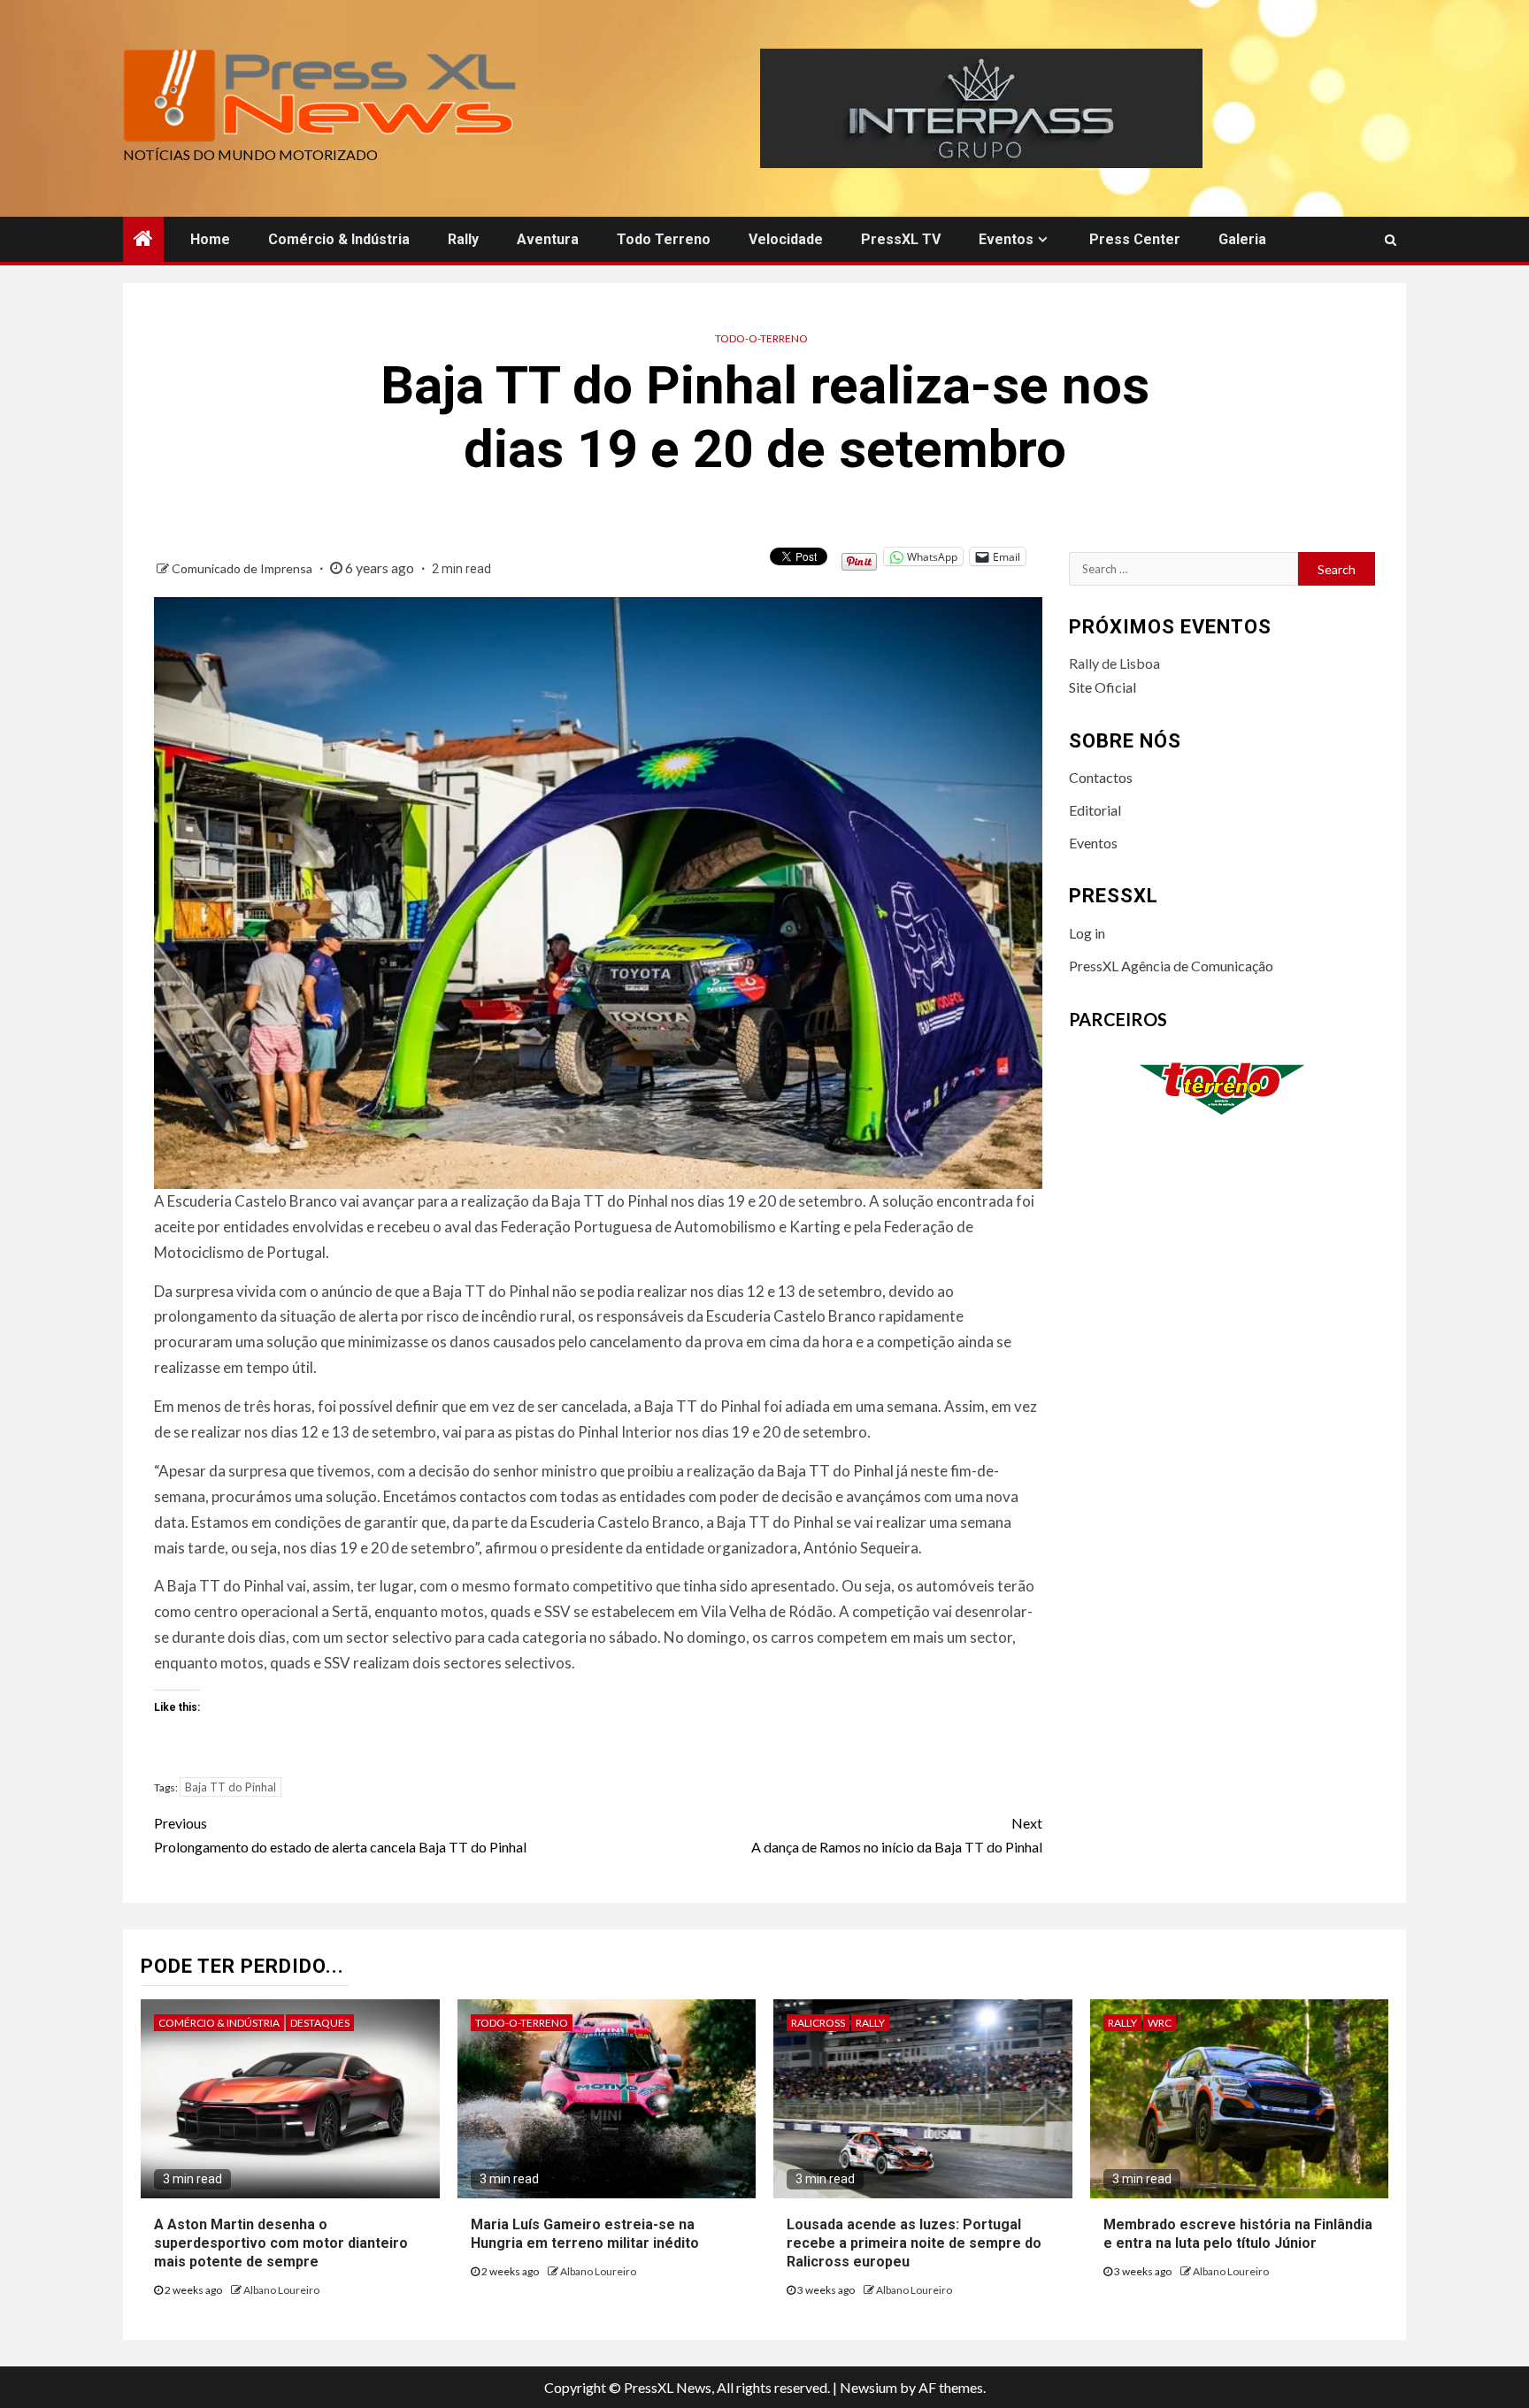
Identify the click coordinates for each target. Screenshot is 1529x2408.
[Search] (1391, 240)
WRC (1160, 2023)
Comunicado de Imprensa (243, 568)
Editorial (1095, 810)
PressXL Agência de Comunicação (1171, 966)
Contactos (1101, 777)
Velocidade (786, 239)
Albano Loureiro (281, 2290)
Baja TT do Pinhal (231, 1787)
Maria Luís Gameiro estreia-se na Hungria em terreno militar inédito (585, 2234)
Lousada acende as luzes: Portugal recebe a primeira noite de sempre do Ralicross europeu (914, 2243)
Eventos (1006, 239)
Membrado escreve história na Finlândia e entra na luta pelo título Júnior (1238, 2234)
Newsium (868, 2387)
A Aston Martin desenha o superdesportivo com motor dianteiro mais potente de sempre (281, 2243)
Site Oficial (1103, 687)
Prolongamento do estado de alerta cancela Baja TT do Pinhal (340, 1835)
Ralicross (818, 2023)
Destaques (320, 2023)
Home (210, 239)
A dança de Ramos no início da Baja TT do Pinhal (897, 1835)
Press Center (1135, 239)
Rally (463, 239)
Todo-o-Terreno (761, 338)
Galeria (1242, 239)
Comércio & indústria (339, 239)
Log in (1087, 933)
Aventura (548, 239)
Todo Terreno (664, 239)
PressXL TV (901, 239)
